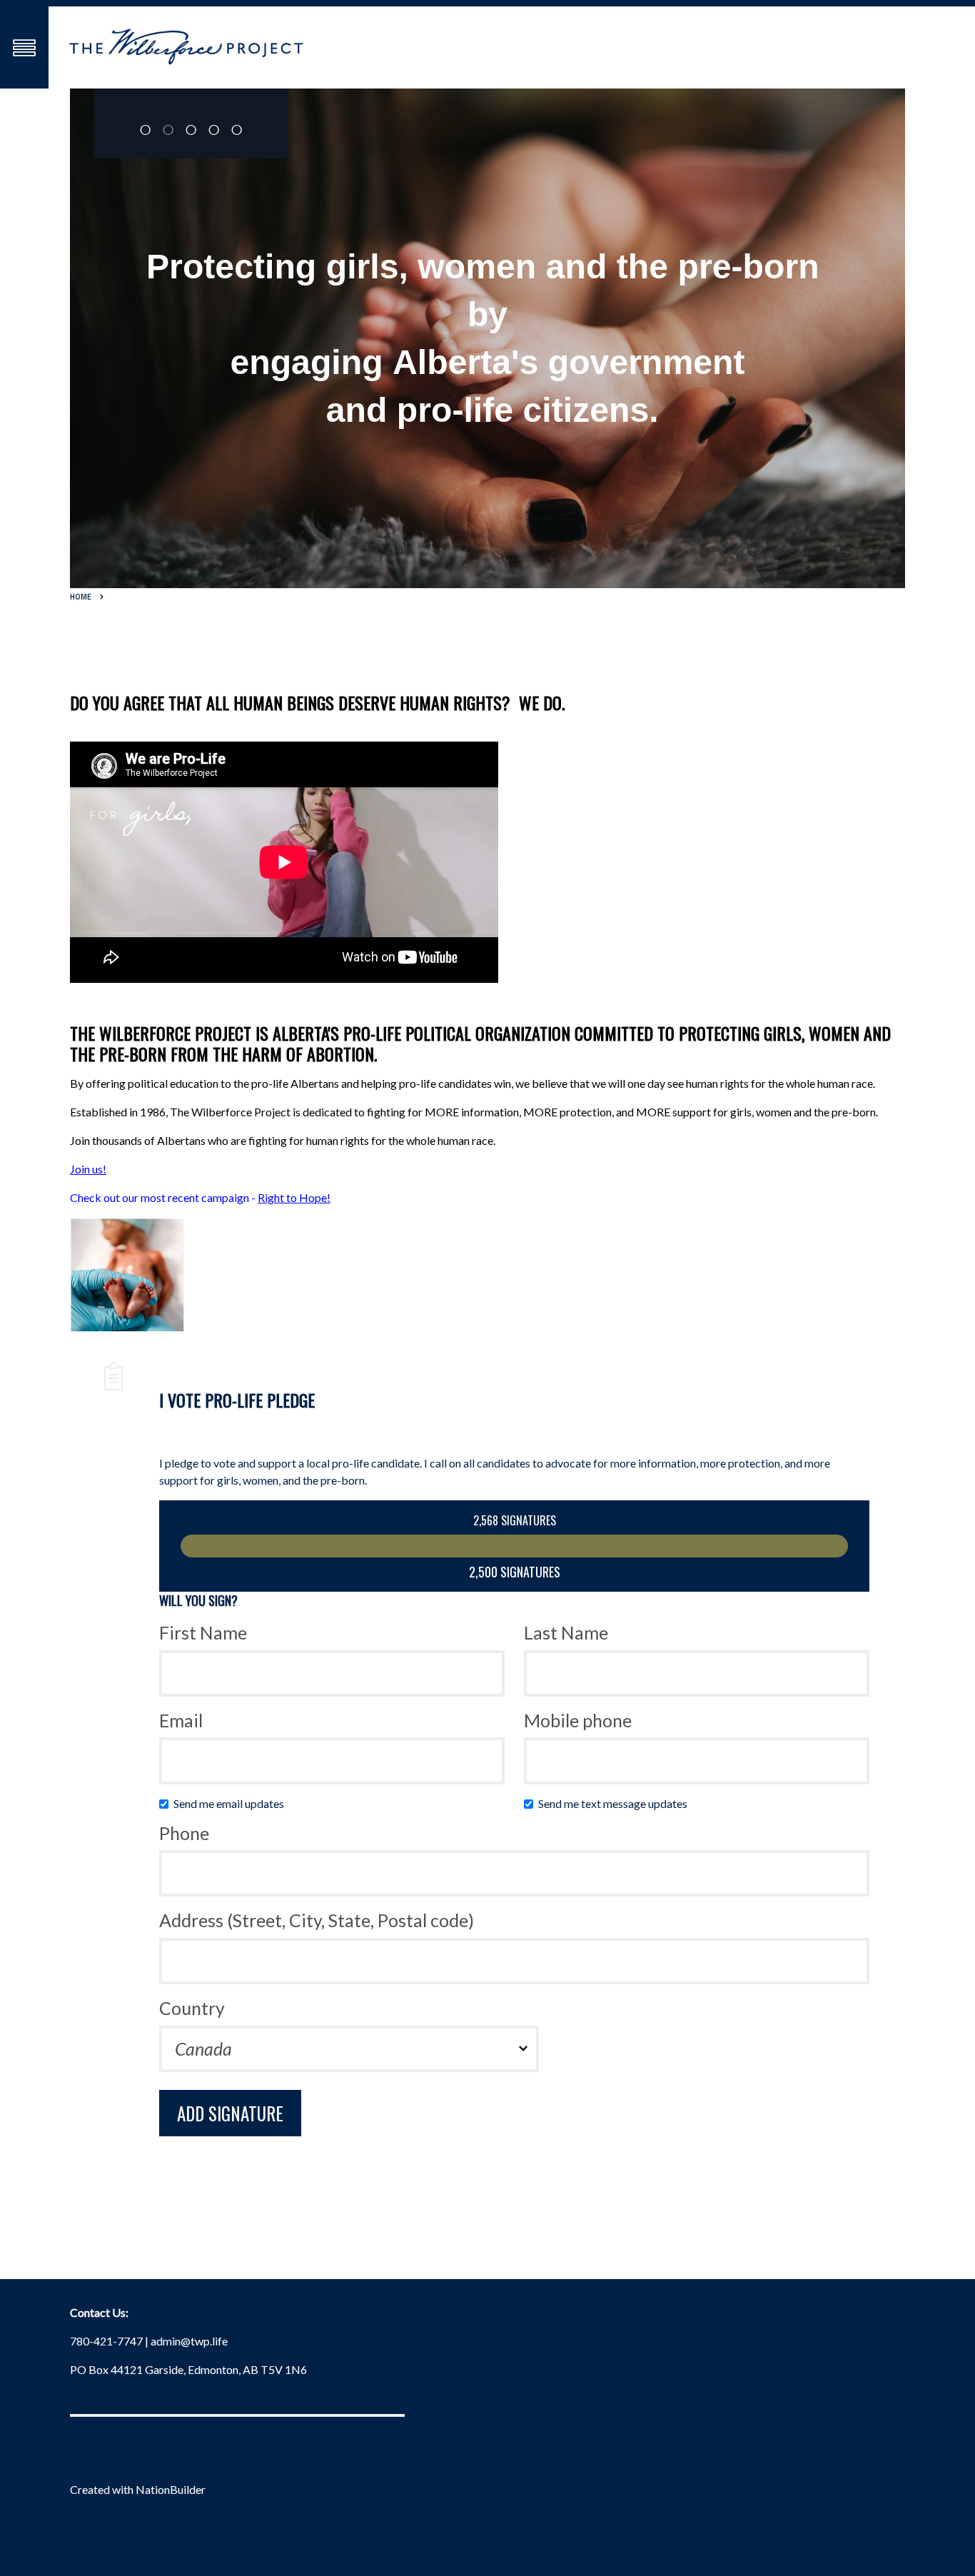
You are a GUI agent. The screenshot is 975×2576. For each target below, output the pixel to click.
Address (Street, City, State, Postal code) (317, 1920)
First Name (203, 1632)
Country (192, 2008)
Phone (184, 1833)
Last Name (566, 1632)
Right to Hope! (294, 1197)
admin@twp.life (189, 2341)
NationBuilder (171, 2489)
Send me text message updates (616, 1803)
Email (181, 1720)
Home (81, 597)
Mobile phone (578, 1720)
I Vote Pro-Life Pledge (237, 1400)
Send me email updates (232, 1803)
